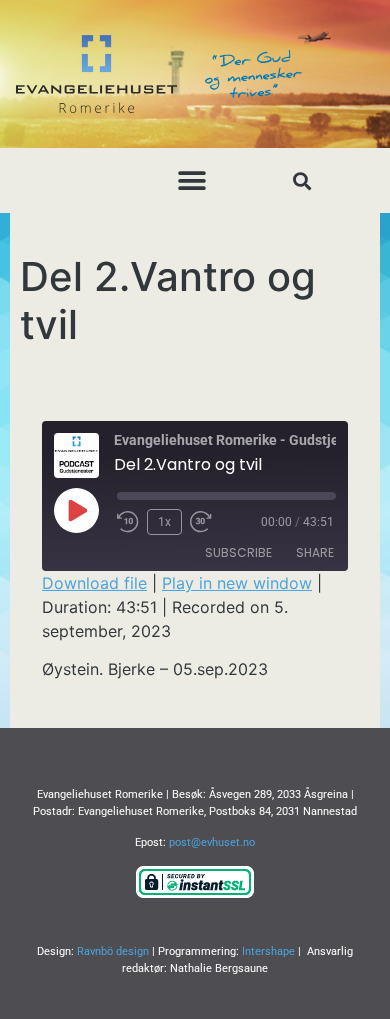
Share (315, 552)
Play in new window (237, 583)
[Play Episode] (76, 510)
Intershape (268, 951)
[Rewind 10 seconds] (128, 522)
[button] (192, 180)
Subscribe (238, 552)
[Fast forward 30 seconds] (206, 522)
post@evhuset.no (212, 842)
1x (164, 522)
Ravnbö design (113, 951)
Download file (94, 583)
